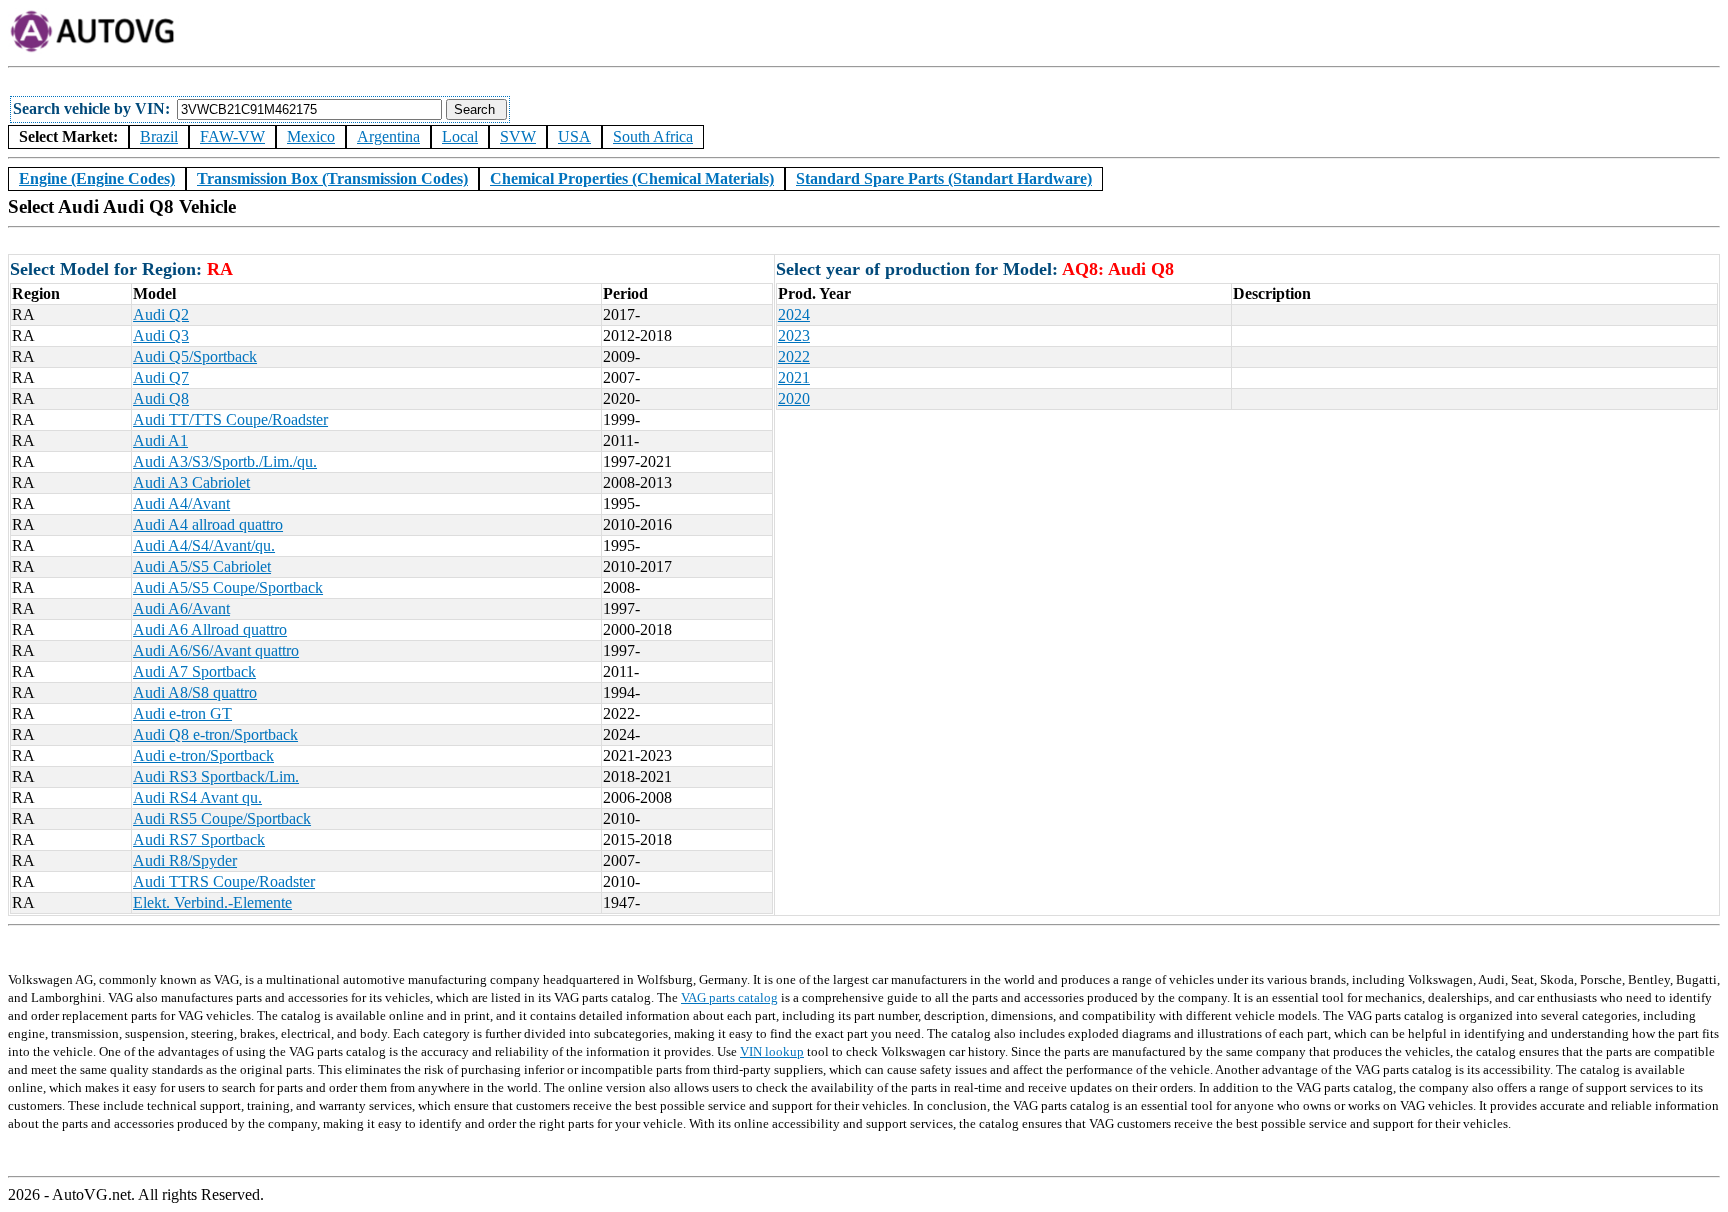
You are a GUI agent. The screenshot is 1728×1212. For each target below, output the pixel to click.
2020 (794, 398)
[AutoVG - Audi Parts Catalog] (93, 48)
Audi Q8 (161, 398)
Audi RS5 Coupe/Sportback (222, 818)
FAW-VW (232, 136)
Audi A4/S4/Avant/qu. (204, 545)
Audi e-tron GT (182, 713)
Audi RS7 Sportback (199, 839)
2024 (794, 314)
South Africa (653, 136)
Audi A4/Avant (181, 503)
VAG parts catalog (729, 997)
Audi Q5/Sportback (195, 356)
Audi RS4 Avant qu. (197, 797)
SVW (518, 136)
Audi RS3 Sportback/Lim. (216, 776)
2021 (794, 377)
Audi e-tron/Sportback (203, 755)
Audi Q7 (161, 377)
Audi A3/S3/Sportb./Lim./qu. (225, 461)
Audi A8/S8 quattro (195, 692)
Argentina (388, 136)
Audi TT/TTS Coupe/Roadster (230, 419)
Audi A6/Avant (181, 608)
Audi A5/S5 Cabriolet (202, 566)
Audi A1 (160, 440)
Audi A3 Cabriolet (191, 482)
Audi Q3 (161, 335)
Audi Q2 (161, 314)
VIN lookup (772, 1051)
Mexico (311, 136)
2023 (794, 335)
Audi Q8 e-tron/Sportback (215, 734)
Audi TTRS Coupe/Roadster (224, 881)
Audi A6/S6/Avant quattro (216, 650)
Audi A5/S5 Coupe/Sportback (228, 587)
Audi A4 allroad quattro (208, 524)
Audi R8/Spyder (185, 860)
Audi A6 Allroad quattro (210, 629)
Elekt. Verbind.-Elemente (212, 902)
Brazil (159, 136)
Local (460, 136)
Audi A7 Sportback (194, 671)
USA (574, 136)
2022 (794, 356)
